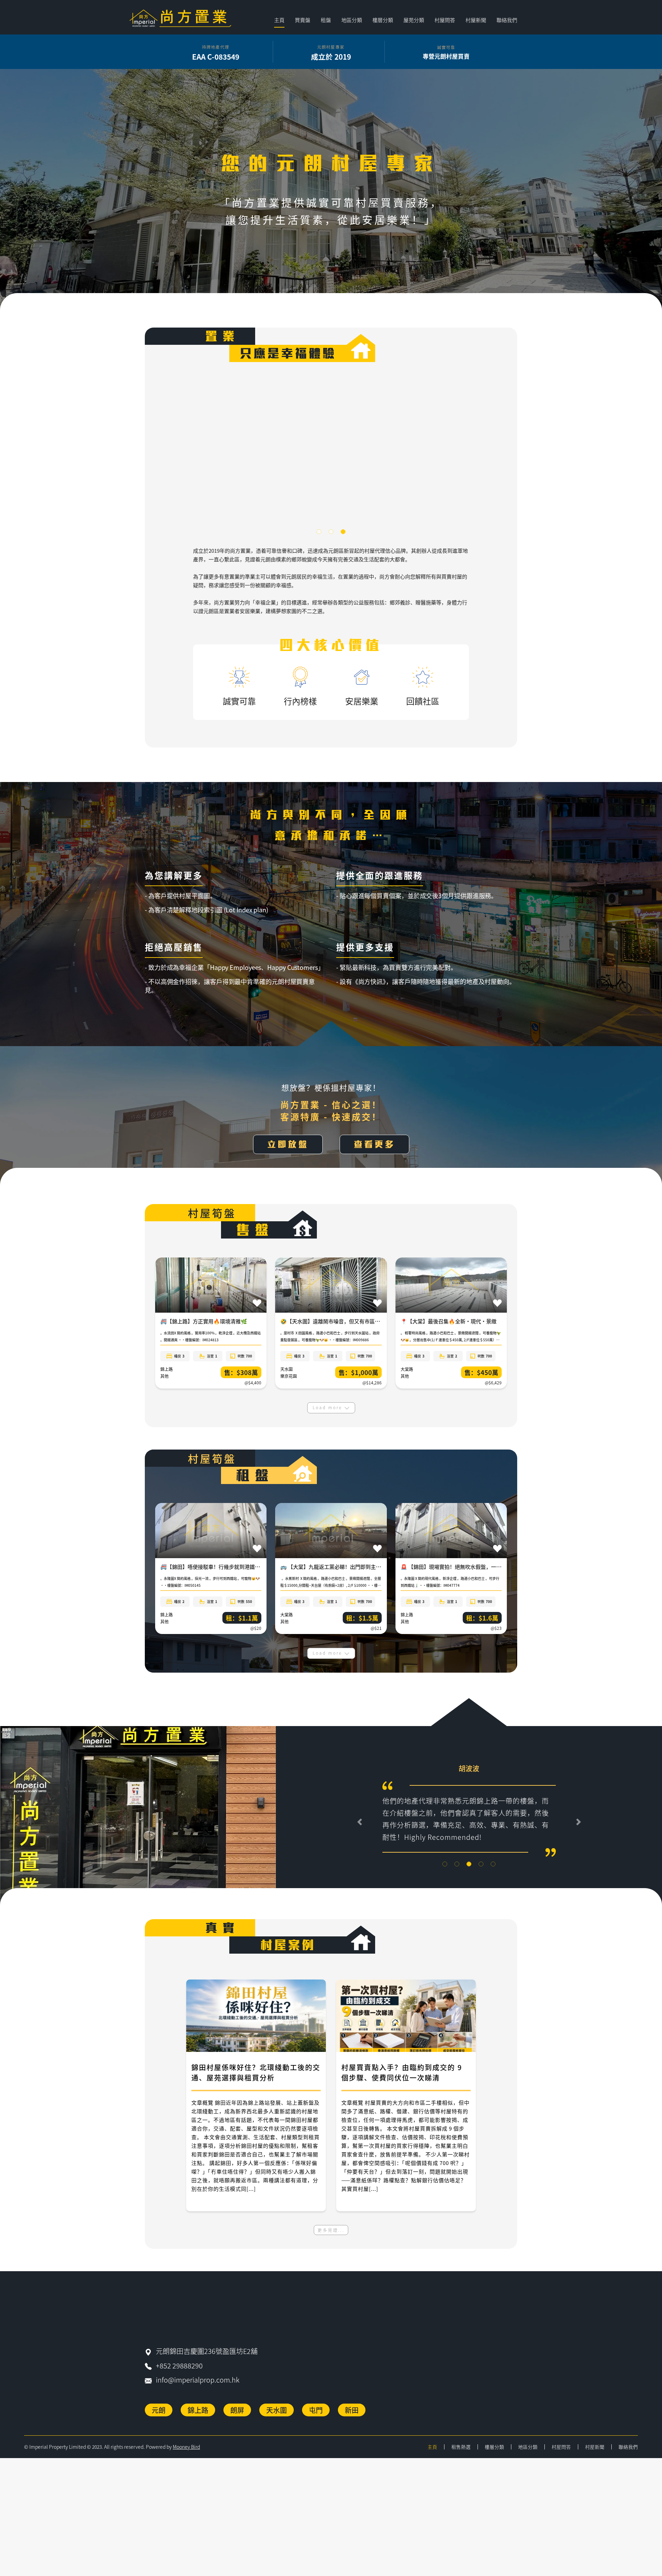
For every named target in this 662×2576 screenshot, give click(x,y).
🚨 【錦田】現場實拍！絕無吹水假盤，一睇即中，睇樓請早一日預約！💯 (485, 1567)
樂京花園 (289, 1376)
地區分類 (528, 2456)
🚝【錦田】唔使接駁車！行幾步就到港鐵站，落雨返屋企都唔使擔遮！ (241, 1567)
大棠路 (407, 1369)
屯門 (316, 2419)
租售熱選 (461, 2456)
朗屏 (237, 2419)
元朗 (159, 2419)
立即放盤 (288, 1144)
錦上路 (167, 1369)
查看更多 (374, 1144)
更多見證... (331, 2239)
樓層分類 (494, 2456)
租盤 (326, 20)
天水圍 (287, 1369)
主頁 (279, 20)
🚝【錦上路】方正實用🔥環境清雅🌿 (204, 1321)
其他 (164, 1376)
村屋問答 (445, 20)
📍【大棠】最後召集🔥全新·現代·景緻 (449, 1321)
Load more (328, 1407)
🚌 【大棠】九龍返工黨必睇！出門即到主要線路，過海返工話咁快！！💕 (365, 1567)
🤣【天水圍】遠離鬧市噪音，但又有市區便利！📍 (339, 1321)
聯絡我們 (507, 20)
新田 (352, 2419)
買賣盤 (303, 20)
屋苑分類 (414, 20)
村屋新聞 (476, 20)
